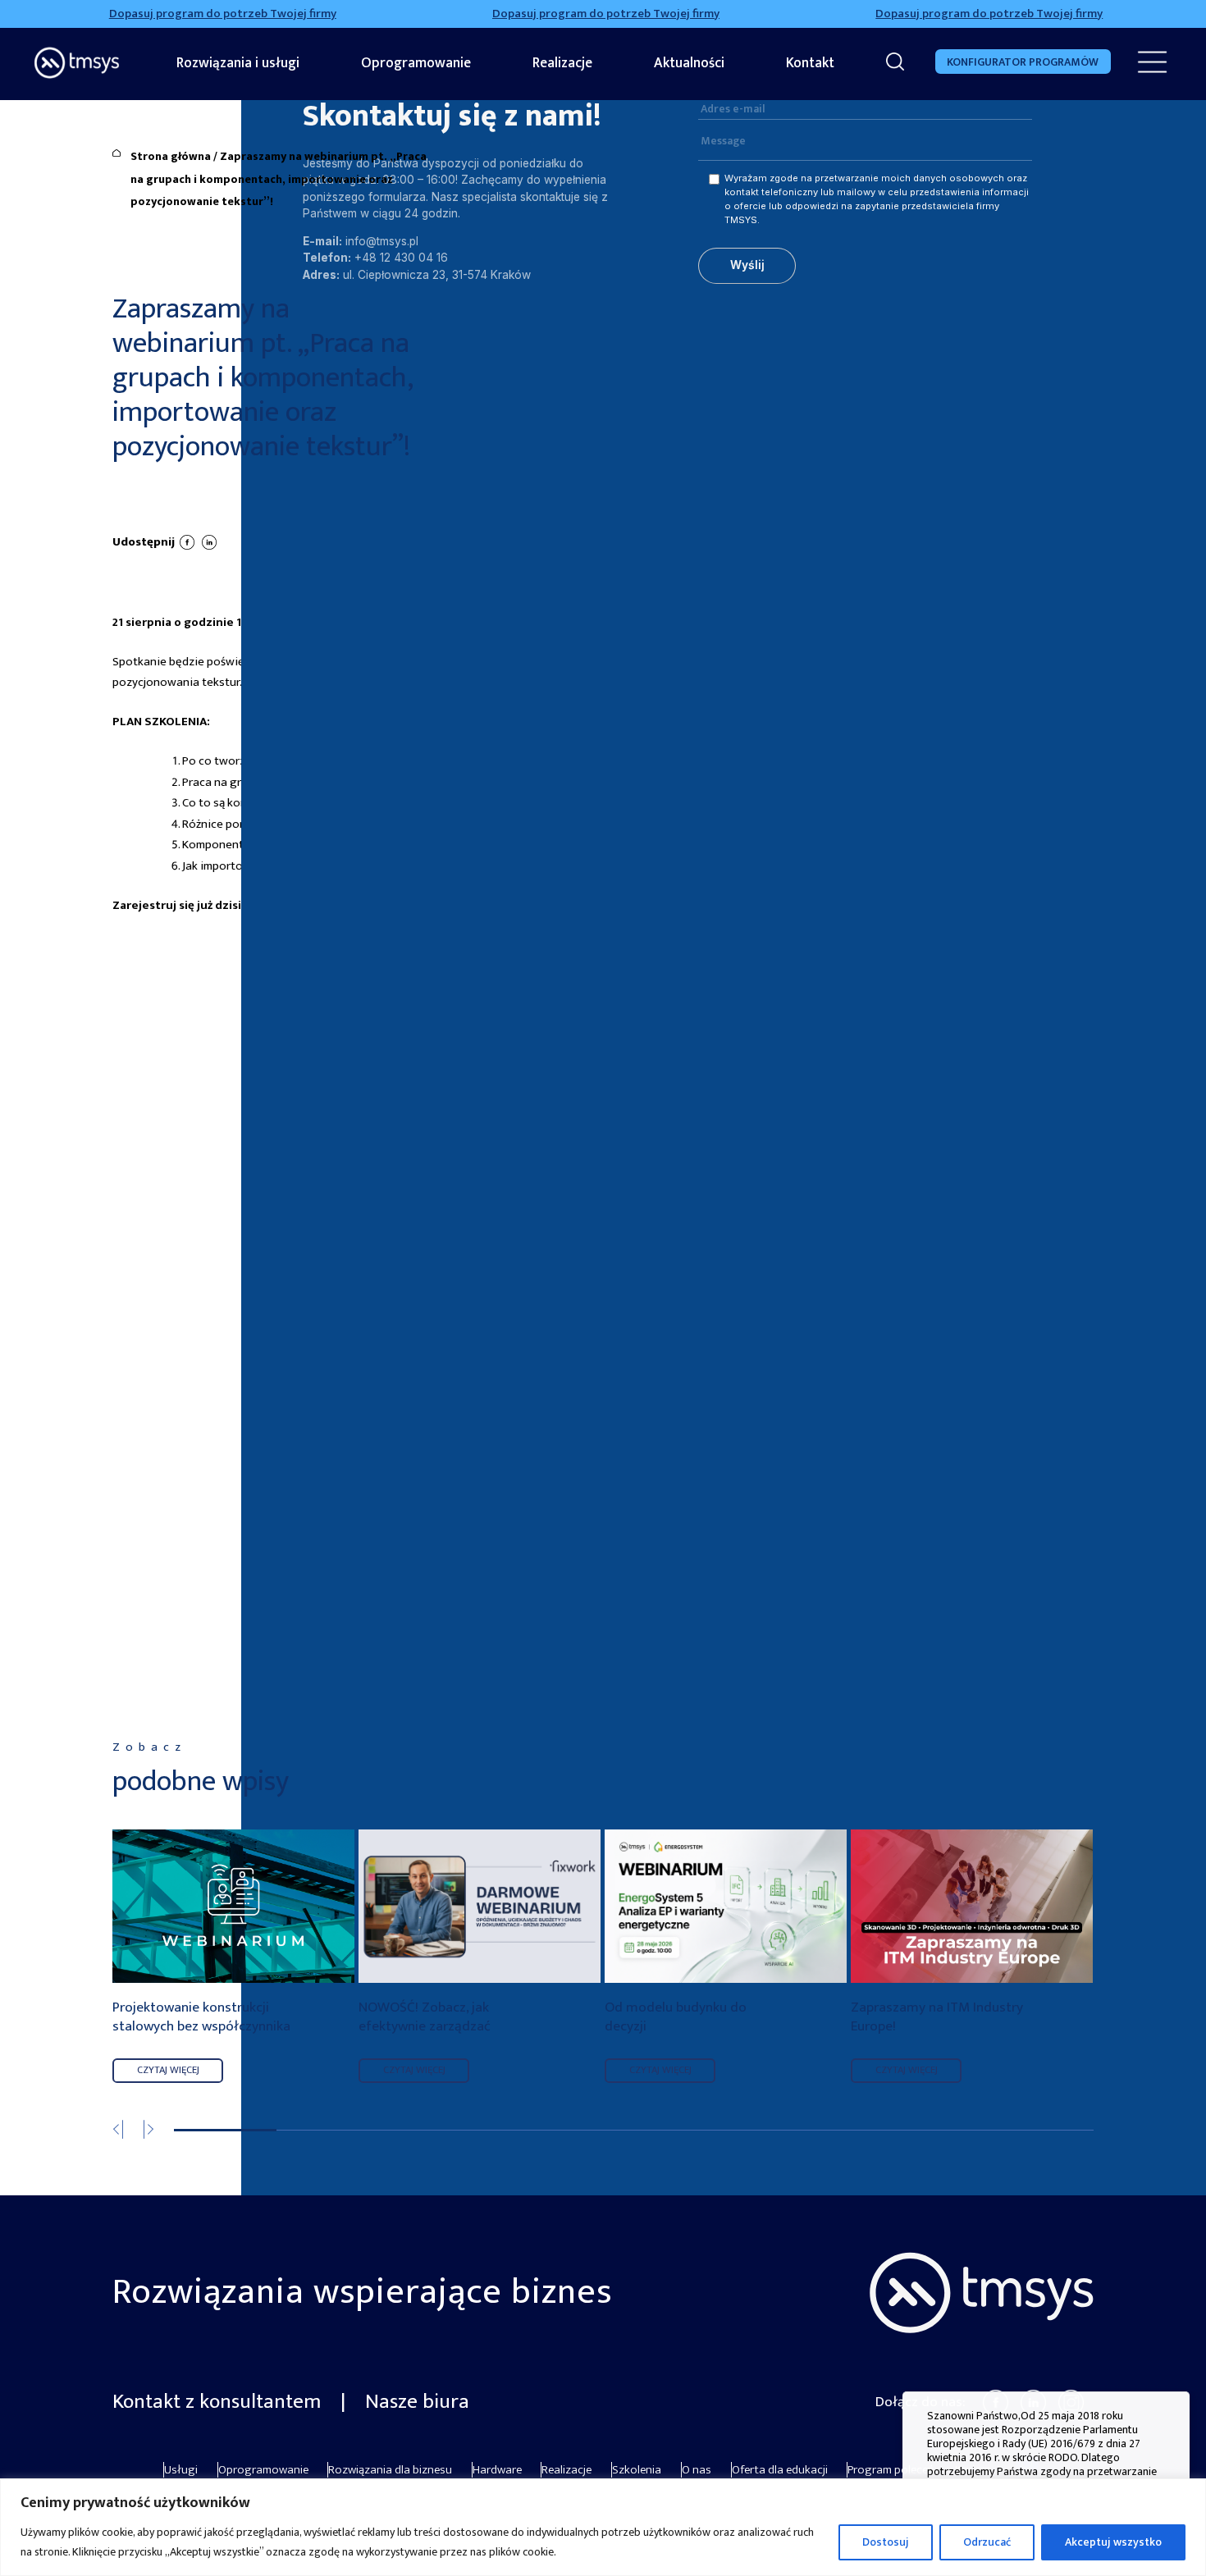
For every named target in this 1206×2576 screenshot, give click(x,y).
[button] (159, 2133)
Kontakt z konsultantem (219, 2402)
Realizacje (562, 63)
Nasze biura (417, 2402)
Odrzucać (987, 2542)
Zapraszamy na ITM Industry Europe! (937, 2018)
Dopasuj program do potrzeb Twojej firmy (177, 14)
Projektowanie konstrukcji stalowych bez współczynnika (201, 2018)
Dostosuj (886, 2542)
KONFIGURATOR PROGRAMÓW (1023, 62)
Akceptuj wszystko (1113, 2542)
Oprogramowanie (416, 63)
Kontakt (810, 63)
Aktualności (689, 63)
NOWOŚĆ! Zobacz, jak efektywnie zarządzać (425, 2018)
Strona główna (171, 156)
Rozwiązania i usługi (238, 63)
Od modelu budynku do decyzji (676, 2018)
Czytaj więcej (168, 2070)
